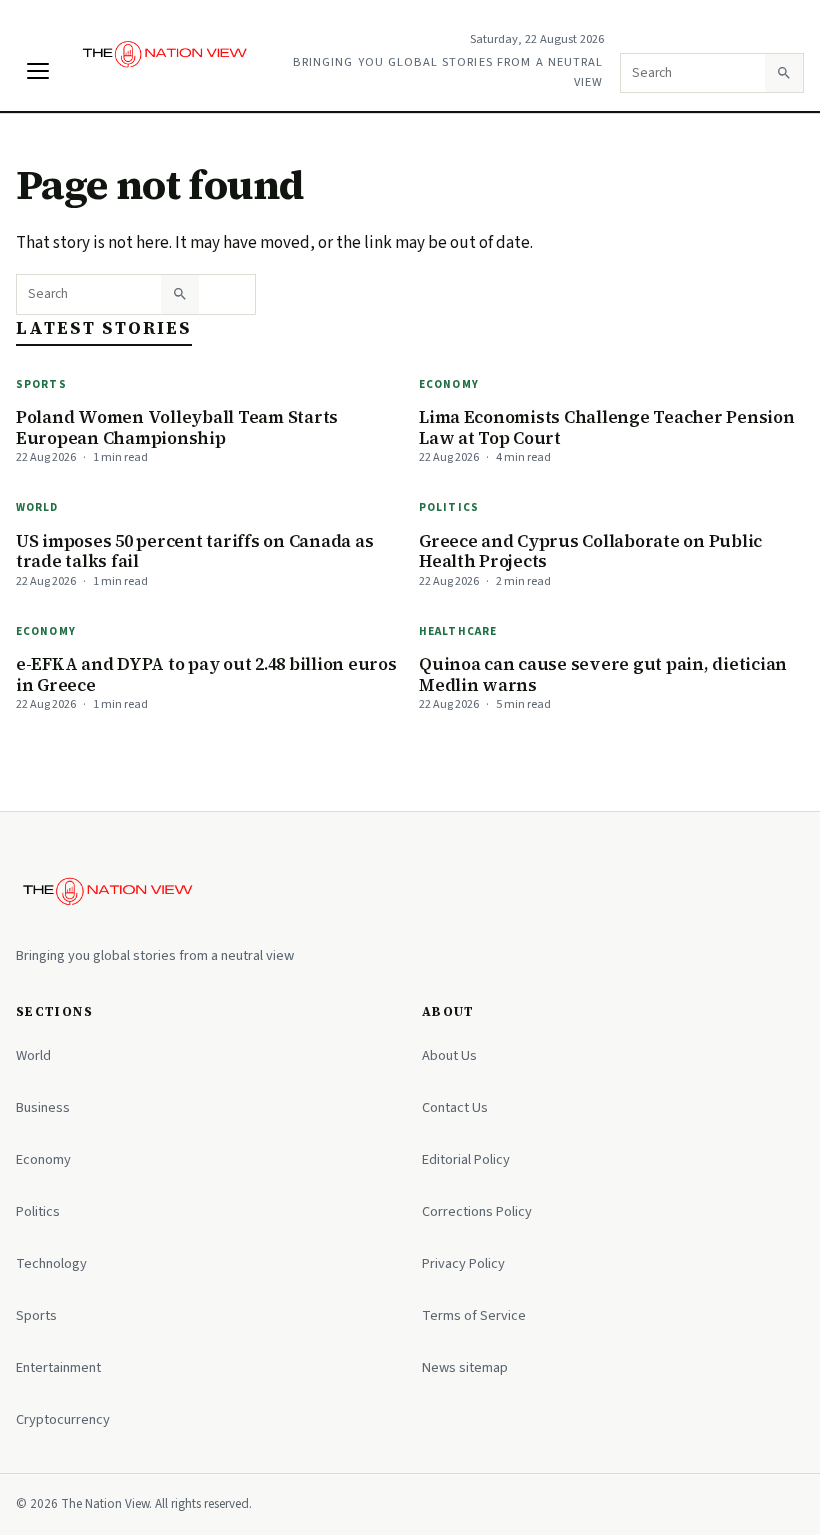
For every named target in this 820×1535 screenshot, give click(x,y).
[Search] (784, 73)
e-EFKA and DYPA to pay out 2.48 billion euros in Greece (206, 674)
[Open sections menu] (38, 71)
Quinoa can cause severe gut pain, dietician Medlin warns (603, 674)
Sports (41, 384)
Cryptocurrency (63, 1419)
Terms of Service (474, 1315)
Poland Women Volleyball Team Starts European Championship (177, 427)
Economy (449, 384)
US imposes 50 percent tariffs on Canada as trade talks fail (194, 551)
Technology (51, 1263)
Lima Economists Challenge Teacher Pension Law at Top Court (607, 427)
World (37, 507)
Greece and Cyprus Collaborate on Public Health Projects (590, 551)
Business (43, 1107)
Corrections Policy (477, 1211)
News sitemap (465, 1367)
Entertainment (58, 1367)
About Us (449, 1055)
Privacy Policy (463, 1263)
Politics (449, 507)
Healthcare (458, 631)
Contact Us (455, 1107)
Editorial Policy (466, 1159)
